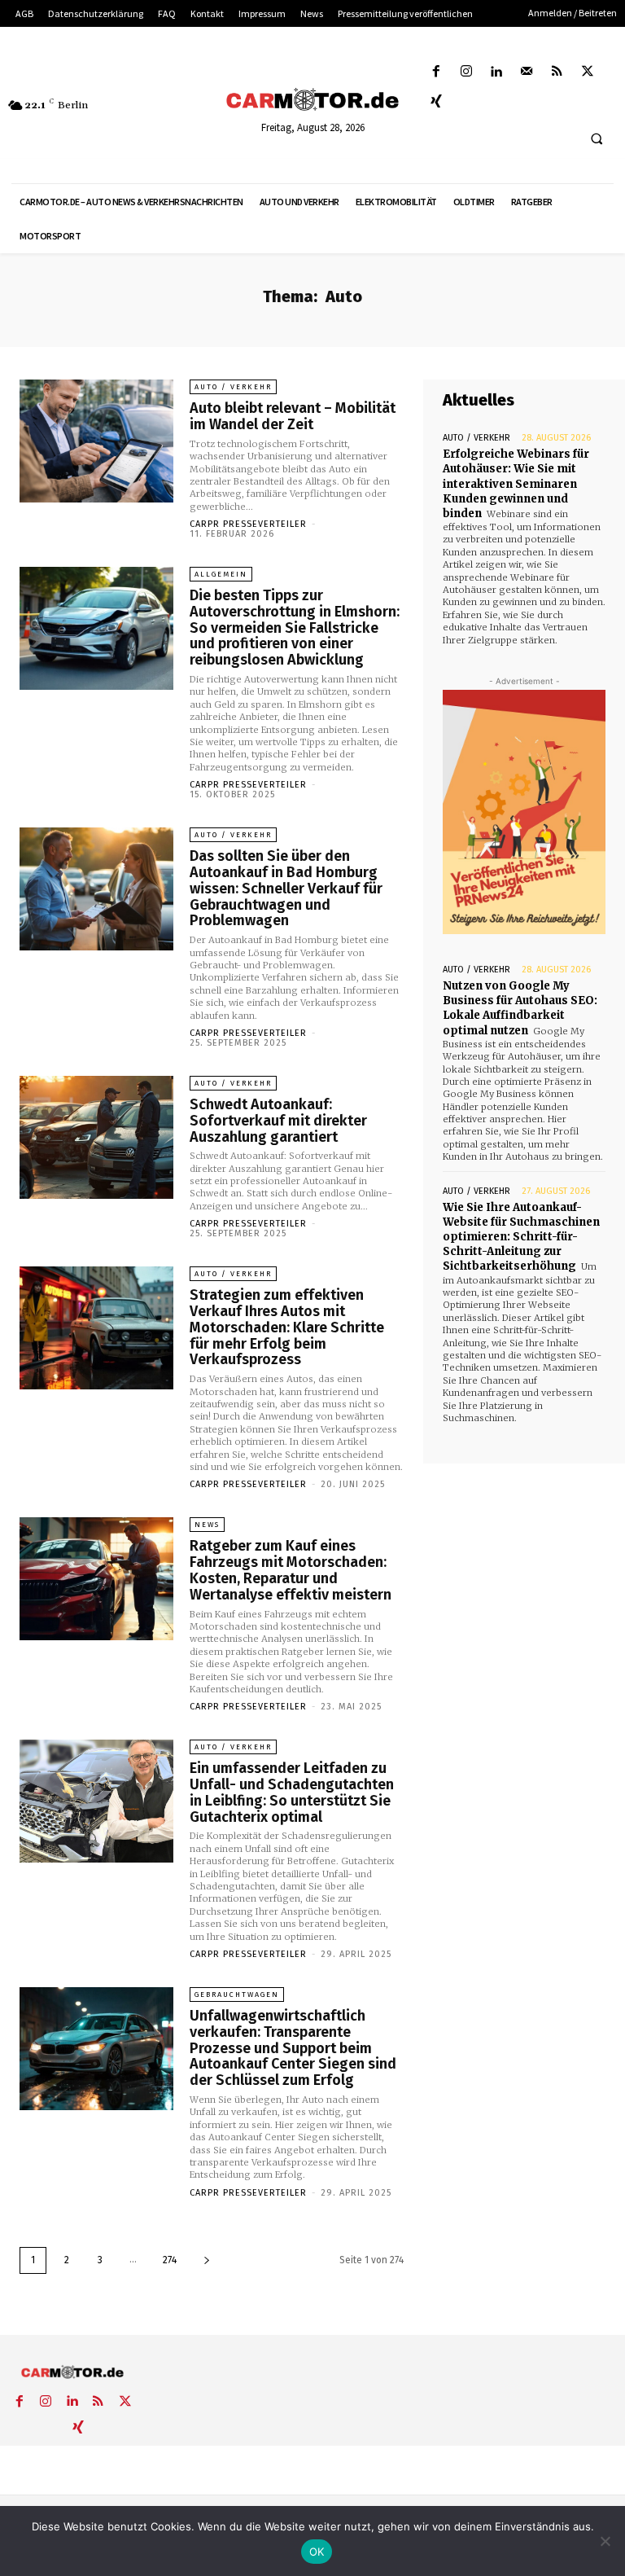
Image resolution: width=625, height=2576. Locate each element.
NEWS (207, 1525)
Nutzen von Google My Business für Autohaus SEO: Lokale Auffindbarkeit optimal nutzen (520, 1008)
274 (170, 2260)
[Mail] (527, 72)
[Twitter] (587, 72)
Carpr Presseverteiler (248, 524)
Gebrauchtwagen (237, 1995)
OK (317, 2552)
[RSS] (557, 72)
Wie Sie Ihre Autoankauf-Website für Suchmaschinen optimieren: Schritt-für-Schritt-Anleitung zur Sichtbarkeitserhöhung (521, 1237)
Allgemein (221, 574)
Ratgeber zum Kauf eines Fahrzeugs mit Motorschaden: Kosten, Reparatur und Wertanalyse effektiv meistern (291, 1570)
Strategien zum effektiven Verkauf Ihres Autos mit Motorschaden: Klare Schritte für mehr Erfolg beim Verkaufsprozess (287, 1327)
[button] (597, 139)
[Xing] (436, 102)
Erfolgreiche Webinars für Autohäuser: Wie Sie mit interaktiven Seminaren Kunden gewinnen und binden (516, 484)
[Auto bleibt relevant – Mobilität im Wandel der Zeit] (96, 441)
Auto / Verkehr (233, 387)
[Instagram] (466, 72)
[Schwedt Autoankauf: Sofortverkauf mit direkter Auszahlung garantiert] (96, 1137)
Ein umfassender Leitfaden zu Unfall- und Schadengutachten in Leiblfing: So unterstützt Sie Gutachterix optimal (292, 1792)
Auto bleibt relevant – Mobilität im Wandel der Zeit (293, 416)
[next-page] (207, 2260)
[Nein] (605, 2541)
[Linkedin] (496, 72)
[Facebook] (436, 72)
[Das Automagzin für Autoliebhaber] (312, 100)
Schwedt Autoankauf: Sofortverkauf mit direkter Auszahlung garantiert (278, 1121)
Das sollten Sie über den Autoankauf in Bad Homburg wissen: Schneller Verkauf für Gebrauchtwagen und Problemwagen (286, 888)
